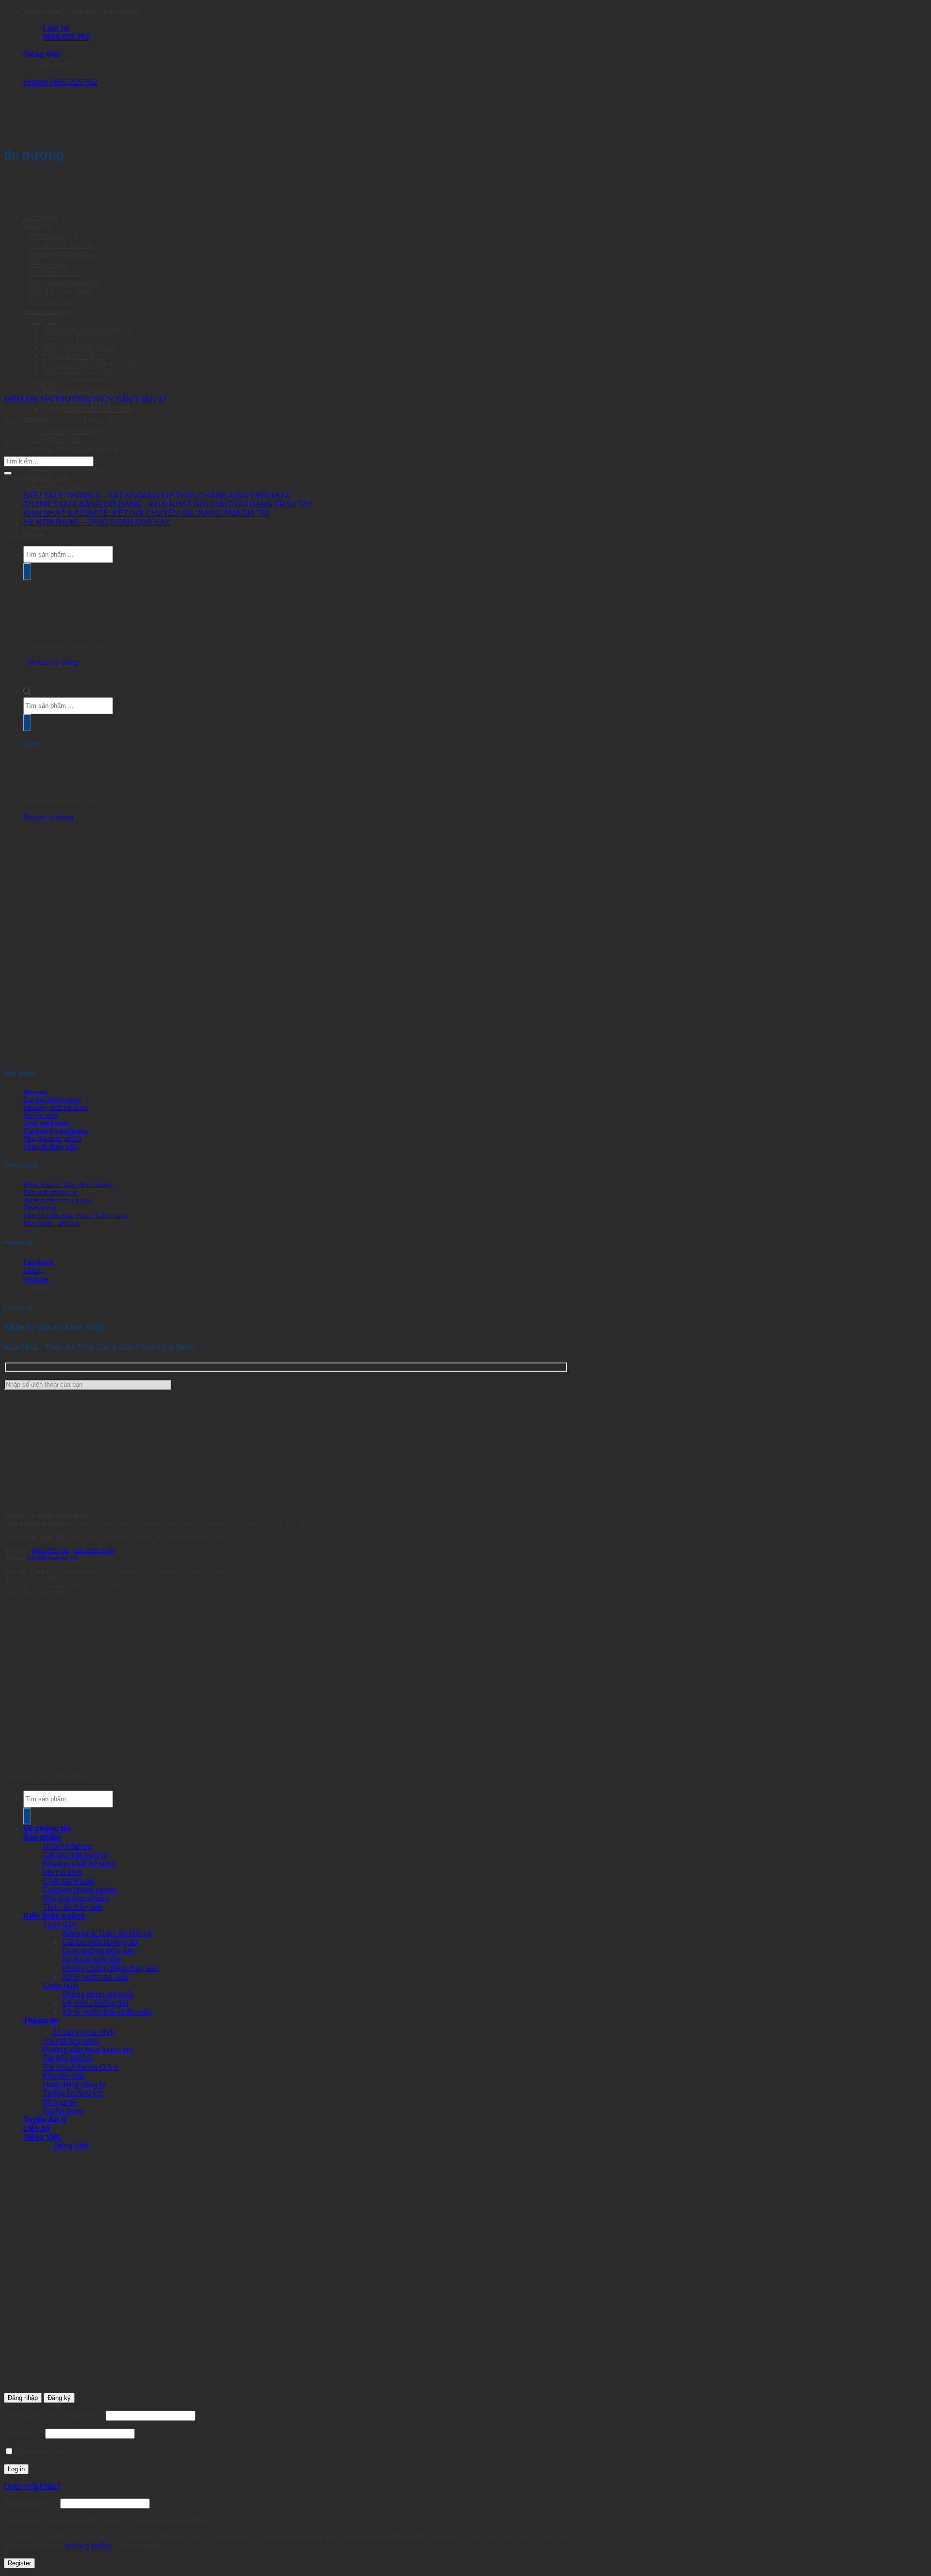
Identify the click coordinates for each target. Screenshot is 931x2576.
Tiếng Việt (43, 55)
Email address (31, 2503)
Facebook (39, 1262)
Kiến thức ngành (54, 1916)
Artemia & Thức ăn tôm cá (107, 1933)
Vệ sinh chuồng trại (95, 2003)
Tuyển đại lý (45, 2120)
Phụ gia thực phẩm (61, 292)
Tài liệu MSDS (68, 2058)
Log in (16, 2469)
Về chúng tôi (40, 217)
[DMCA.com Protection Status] (79, 1761)
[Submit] (8, 473)
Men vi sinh (41, 1115)
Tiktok (32, 1270)
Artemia (35, 1092)
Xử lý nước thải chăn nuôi (88, 409)
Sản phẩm (37, 226)
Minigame (60, 2102)
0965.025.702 (50, 1551)
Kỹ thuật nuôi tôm (92, 1960)
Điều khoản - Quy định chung (68, 1184)
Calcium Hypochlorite (56, 1131)
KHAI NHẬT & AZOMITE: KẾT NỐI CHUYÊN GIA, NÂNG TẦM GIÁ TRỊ (146, 513)
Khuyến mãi (63, 2076)
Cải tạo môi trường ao (100, 1942)
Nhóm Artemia (67, 1846)
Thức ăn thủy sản (50, 1146)
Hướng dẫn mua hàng (57, 1200)
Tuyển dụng (63, 2111)
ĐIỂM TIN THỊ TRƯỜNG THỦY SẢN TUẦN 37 (85, 400)
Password (24, 2433)
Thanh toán (41, 1208)
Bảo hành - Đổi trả (51, 1223)
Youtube (36, 1279)
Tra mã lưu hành (71, 2041)
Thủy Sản (59, 1925)
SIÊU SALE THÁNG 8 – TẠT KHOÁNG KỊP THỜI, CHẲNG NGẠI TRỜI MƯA (157, 496)
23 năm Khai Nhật (83, 2032)
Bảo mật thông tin (50, 1192)
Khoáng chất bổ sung (56, 1107)
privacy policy (88, 2546)
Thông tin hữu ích (73, 2093)
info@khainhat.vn (52, 1558)
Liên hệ (37, 2128)
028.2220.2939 (94, 1551)
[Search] (27, 1816)
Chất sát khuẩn (47, 1123)
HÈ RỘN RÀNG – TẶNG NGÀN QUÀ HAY (97, 522)
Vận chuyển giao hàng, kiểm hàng (76, 1216)
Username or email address (54, 2415)
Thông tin (41, 2021)
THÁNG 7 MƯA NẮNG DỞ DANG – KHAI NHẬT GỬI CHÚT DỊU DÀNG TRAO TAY (168, 504)
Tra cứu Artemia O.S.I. (80, 2067)
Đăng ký (59, 2398)
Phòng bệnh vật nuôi (78, 392)
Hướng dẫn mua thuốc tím (73, 450)
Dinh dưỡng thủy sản (99, 1951)
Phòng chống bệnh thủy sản (110, 1968)
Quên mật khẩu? (32, 2486)
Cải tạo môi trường (61, 245)
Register (19, 2563)
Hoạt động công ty (74, 2085)
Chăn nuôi (61, 1986)
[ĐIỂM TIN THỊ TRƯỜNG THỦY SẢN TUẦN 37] (77, 378)
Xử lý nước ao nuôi (96, 1977)
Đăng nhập (23, 2398)
